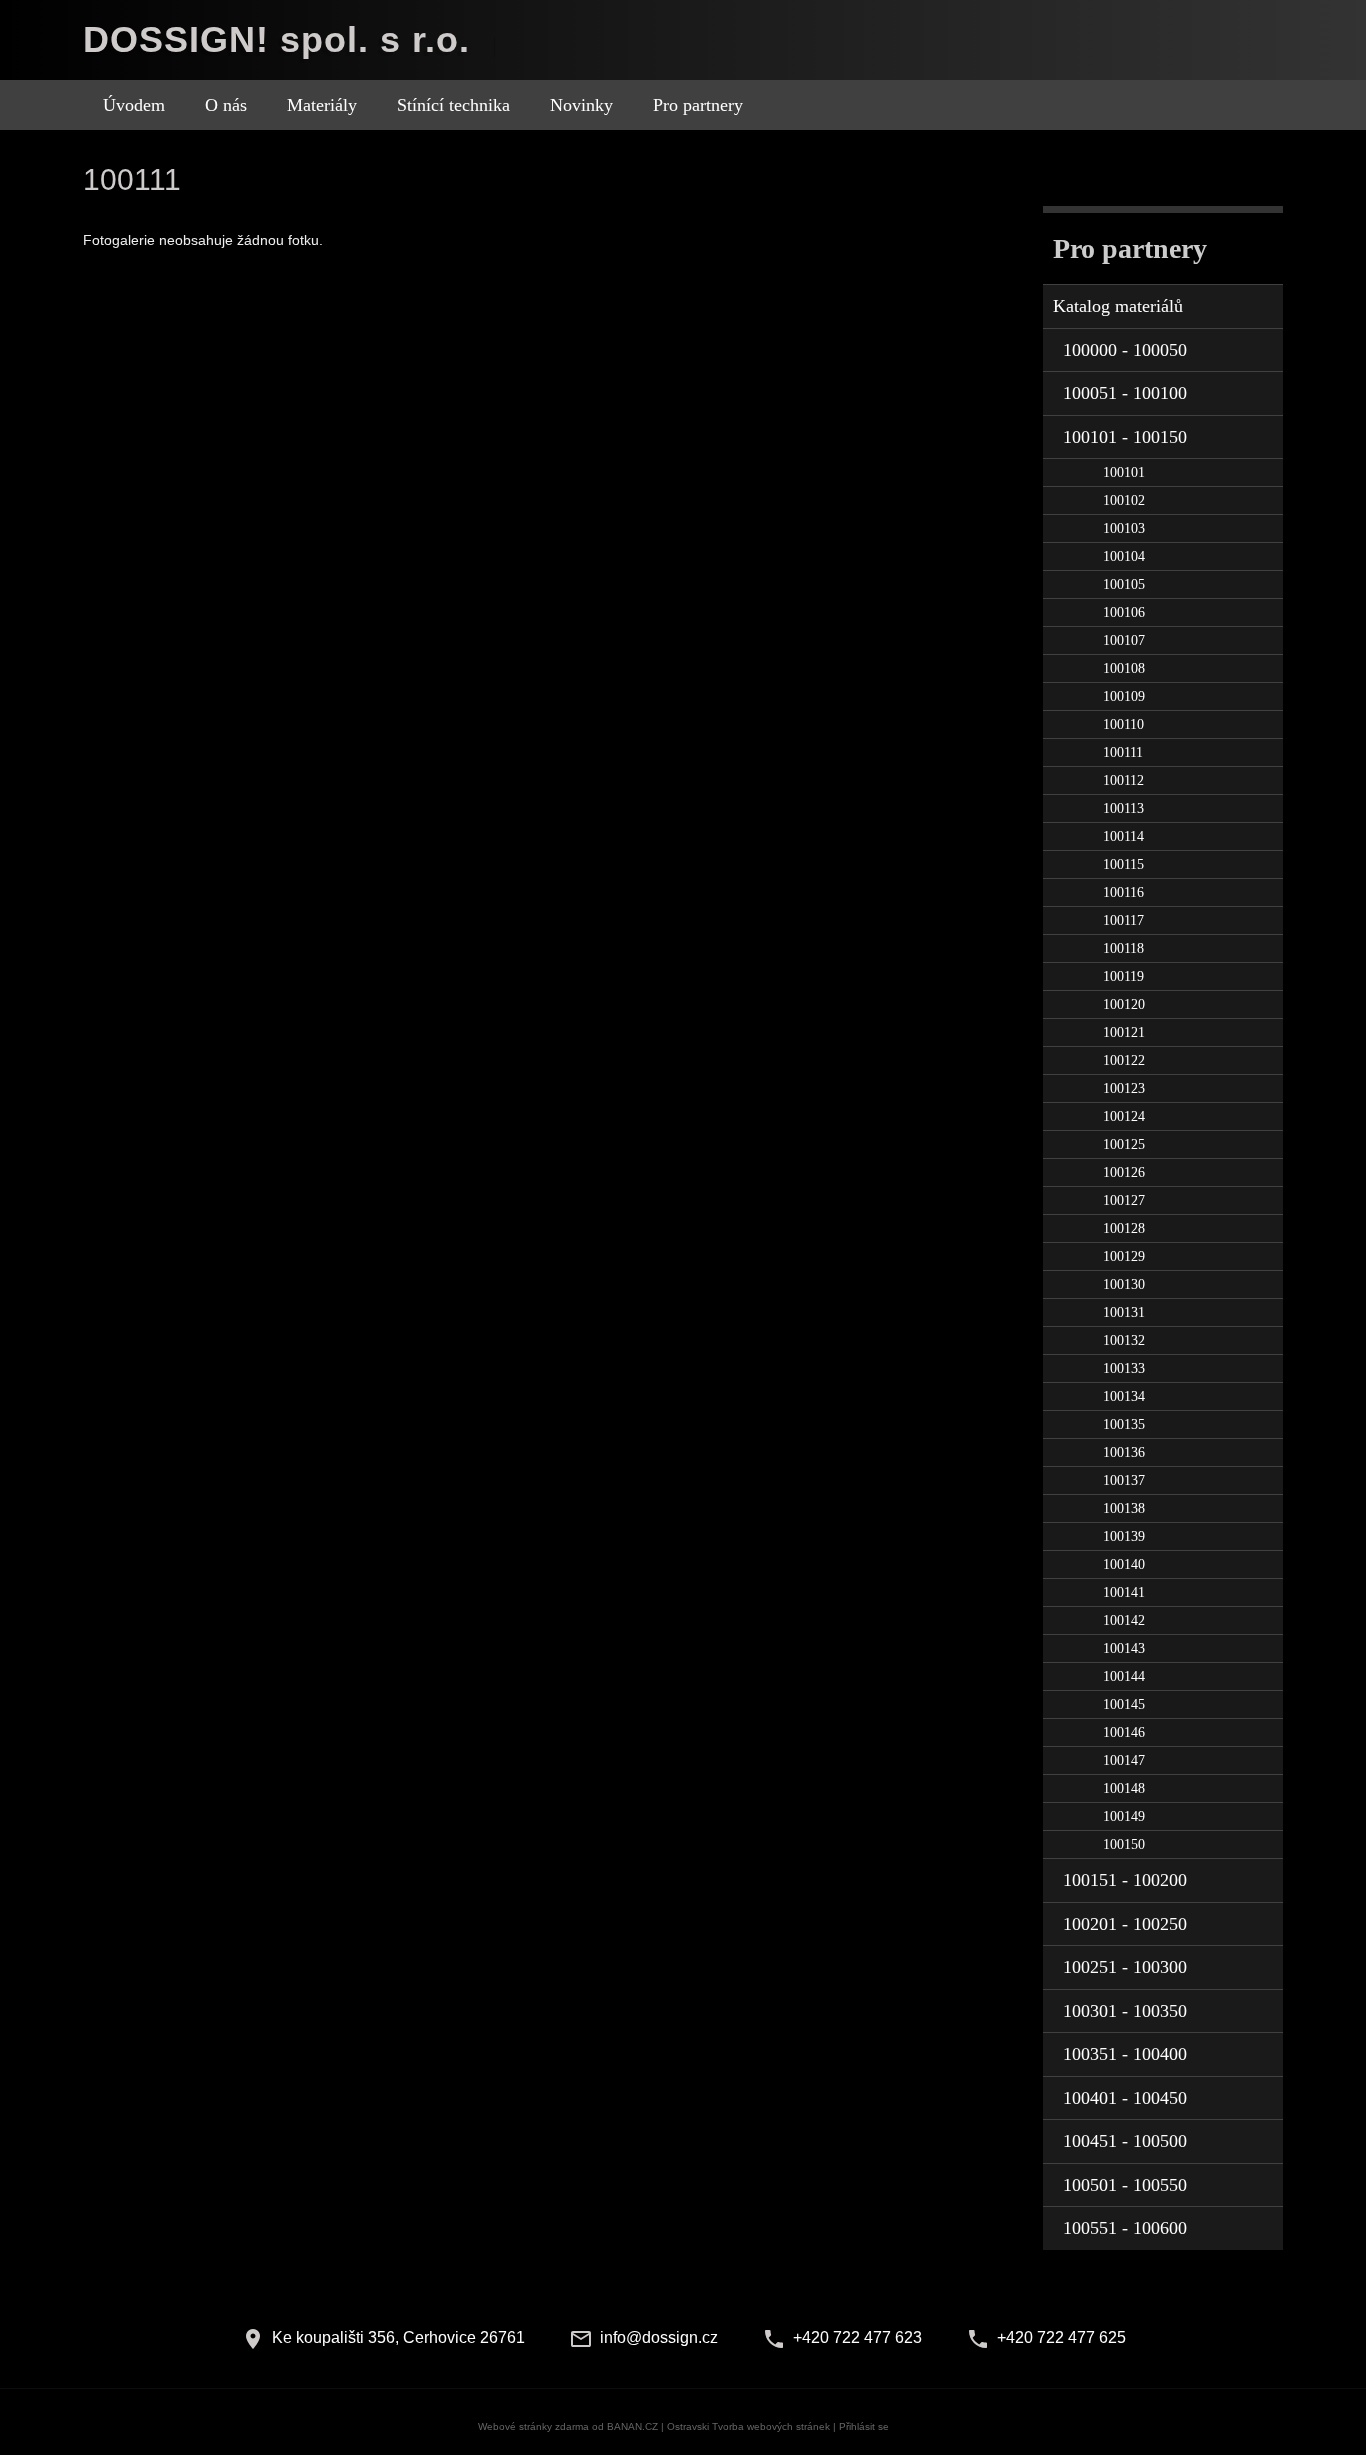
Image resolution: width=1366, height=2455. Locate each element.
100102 (1124, 500)
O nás (226, 105)
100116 (1123, 892)
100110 (1123, 724)
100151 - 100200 (1125, 1880)
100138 (1124, 1508)
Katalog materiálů (1118, 306)
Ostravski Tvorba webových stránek (748, 2426)
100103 (1124, 528)
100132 (1124, 1340)
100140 (1124, 1564)
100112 (1123, 780)
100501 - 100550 (1125, 2185)
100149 (1124, 1816)
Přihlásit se (864, 2426)
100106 (1124, 612)
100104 (1124, 556)
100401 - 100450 (1125, 2098)
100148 (1124, 1788)
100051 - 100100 (1125, 393)
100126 (1124, 1172)
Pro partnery (698, 105)
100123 (1124, 1088)
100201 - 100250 (1125, 1924)
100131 (1124, 1312)
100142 (1124, 1620)
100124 (1124, 1116)
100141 (1124, 1592)
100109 (1124, 696)
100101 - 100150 (1125, 437)
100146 (1124, 1732)
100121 (1124, 1032)
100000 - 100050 (1125, 350)
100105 (1124, 584)
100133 (1124, 1368)
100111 (1123, 752)
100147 (1124, 1760)
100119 (1123, 976)
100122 (1124, 1060)
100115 (1123, 864)
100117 (1123, 920)
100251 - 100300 (1125, 1967)
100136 (1124, 1452)
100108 (1124, 668)
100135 (1124, 1424)
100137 (1124, 1480)
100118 (1123, 948)
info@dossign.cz (659, 2337)
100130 (1124, 1284)
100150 (1124, 1844)
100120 (1124, 1004)
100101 (1124, 472)
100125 (1124, 1144)
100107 (1124, 640)
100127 (1124, 1200)
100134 (1124, 1396)
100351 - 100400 (1125, 2054)
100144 (1124, 1676)
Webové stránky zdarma (533, 2426)
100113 (1123, 808)
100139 (1124, 1536)
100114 (1123, 836)
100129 (1124, 1256)
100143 (1124, 1648)
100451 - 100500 (1125, 2141)
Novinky (581, 105)
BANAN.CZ (632, 2426)
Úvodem (134, 105)
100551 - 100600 (1125, 2228)
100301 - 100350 (1125, 2011)
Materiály (322, 105)
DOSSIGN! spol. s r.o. (276, 39)
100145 (1124, 1704)
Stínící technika (453, 105)
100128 (1124, 1228)
